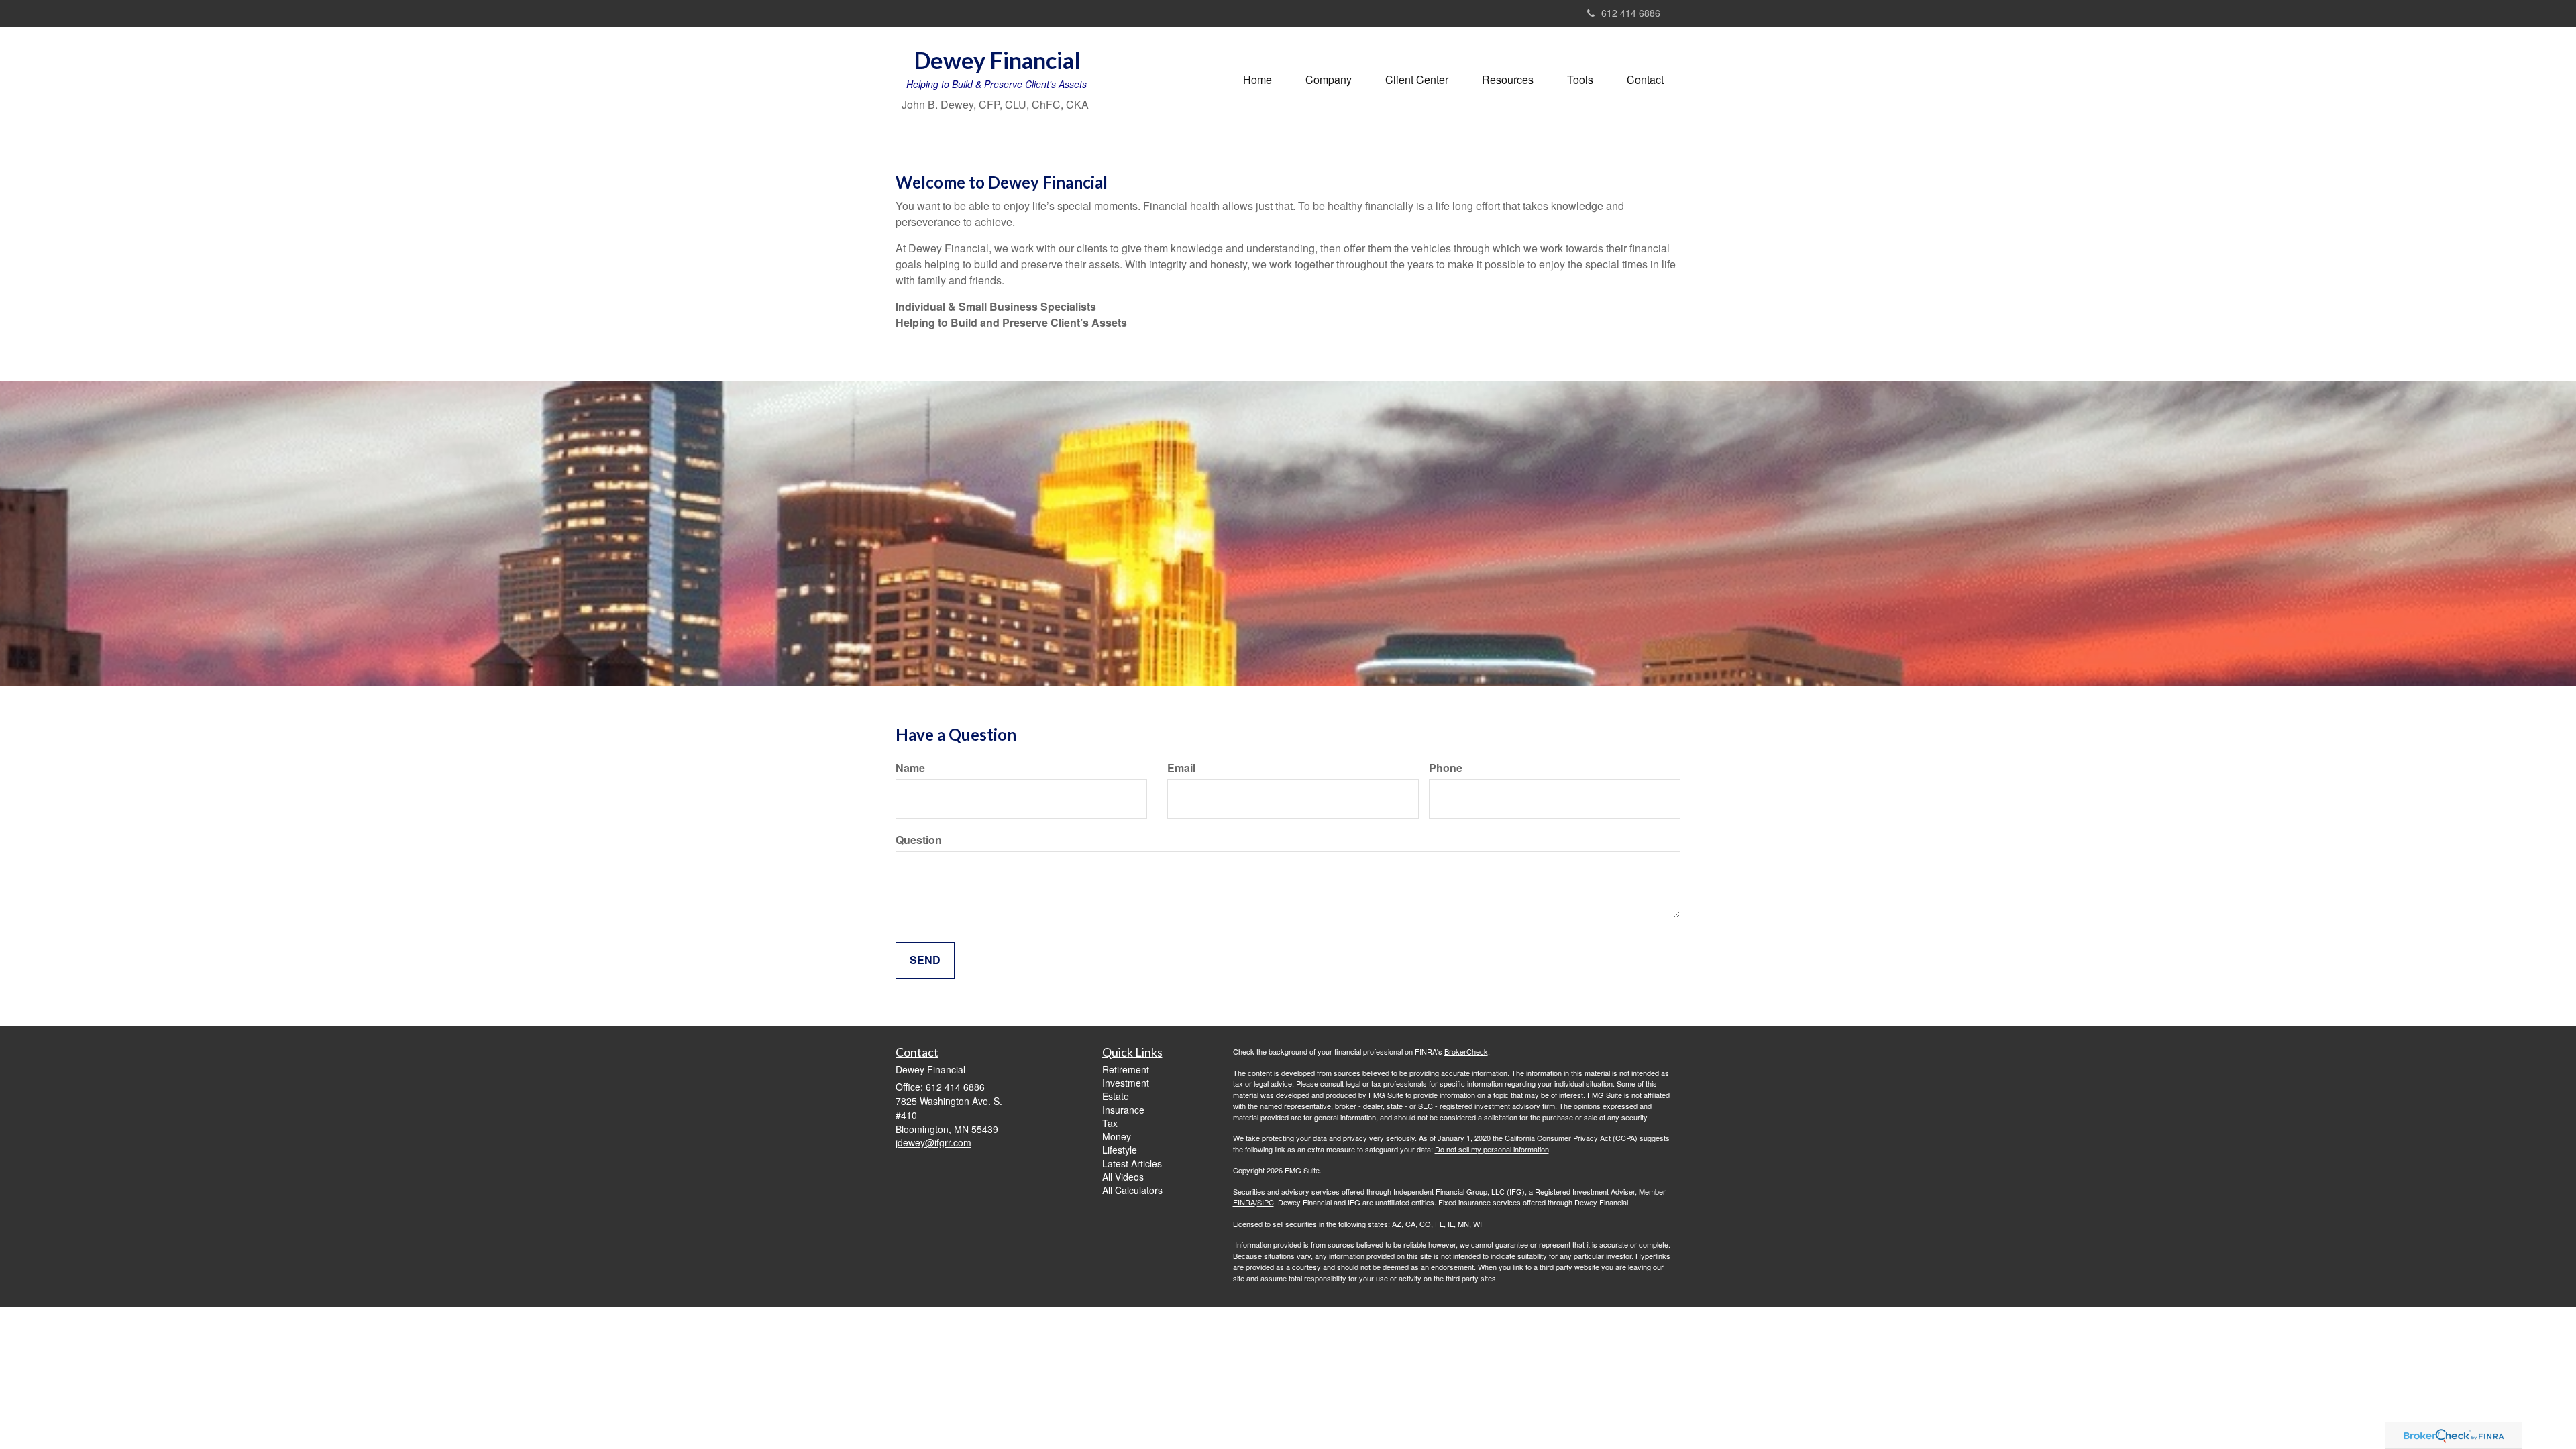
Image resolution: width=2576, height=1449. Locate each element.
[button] (1329, 80)
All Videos (1123, 1177)
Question (919, 840)
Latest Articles (1132, 1163)
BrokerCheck (1466, 1051)
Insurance (1123, 1110)
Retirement (1126, 1069)
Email (1181, 768)
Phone (1446, 768)
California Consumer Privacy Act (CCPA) (1571, 1138)
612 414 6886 (1631, 13)
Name (910, 768)
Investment (1126, 1083)
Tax (1110, 1123)
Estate (1116, 1096)
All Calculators (1132, 1190)
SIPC (1266, 1202)
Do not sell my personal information (1492, 1149)
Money (1117, 1136)
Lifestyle (1120, 1150)
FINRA (1244, 1202)
